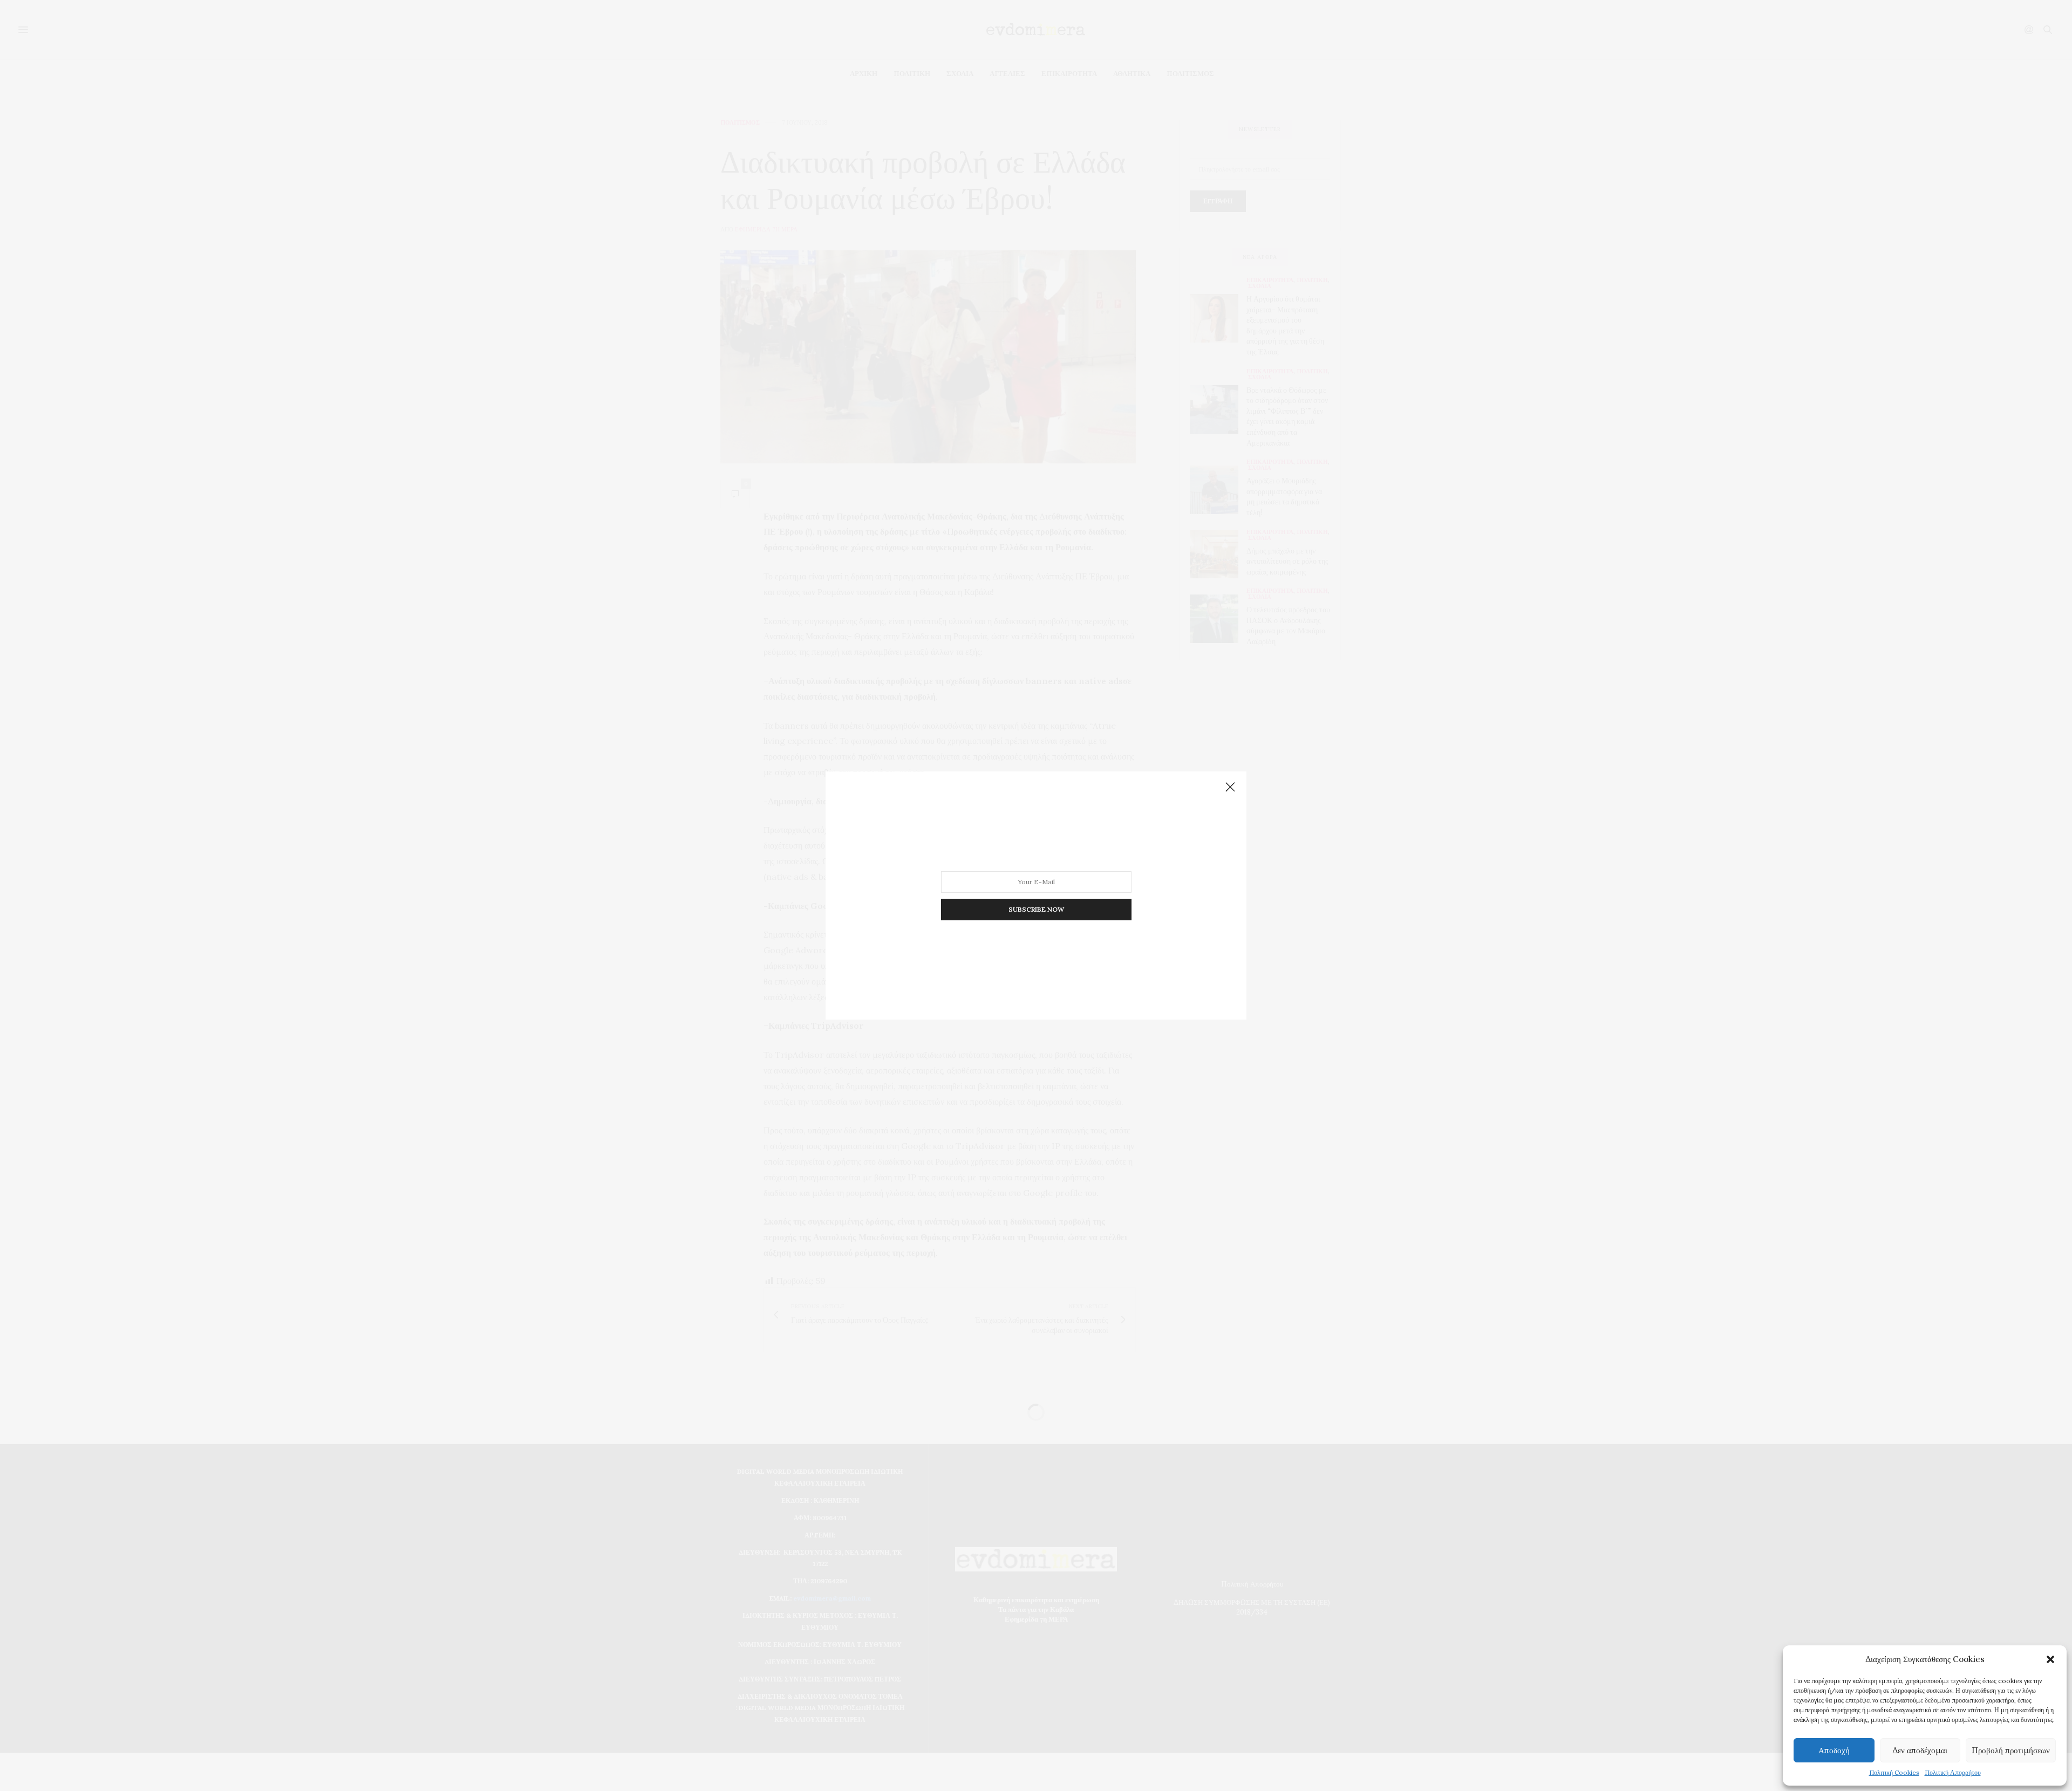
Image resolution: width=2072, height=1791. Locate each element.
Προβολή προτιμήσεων (2011, 1750)
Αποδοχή (1834, 1750)
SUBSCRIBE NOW (1036, 909)
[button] (2050, 1659)
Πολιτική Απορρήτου (1953, 1772)
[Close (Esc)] (1230, 788)
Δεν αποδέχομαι (1920, 1750)
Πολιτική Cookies (1894, 1772)
